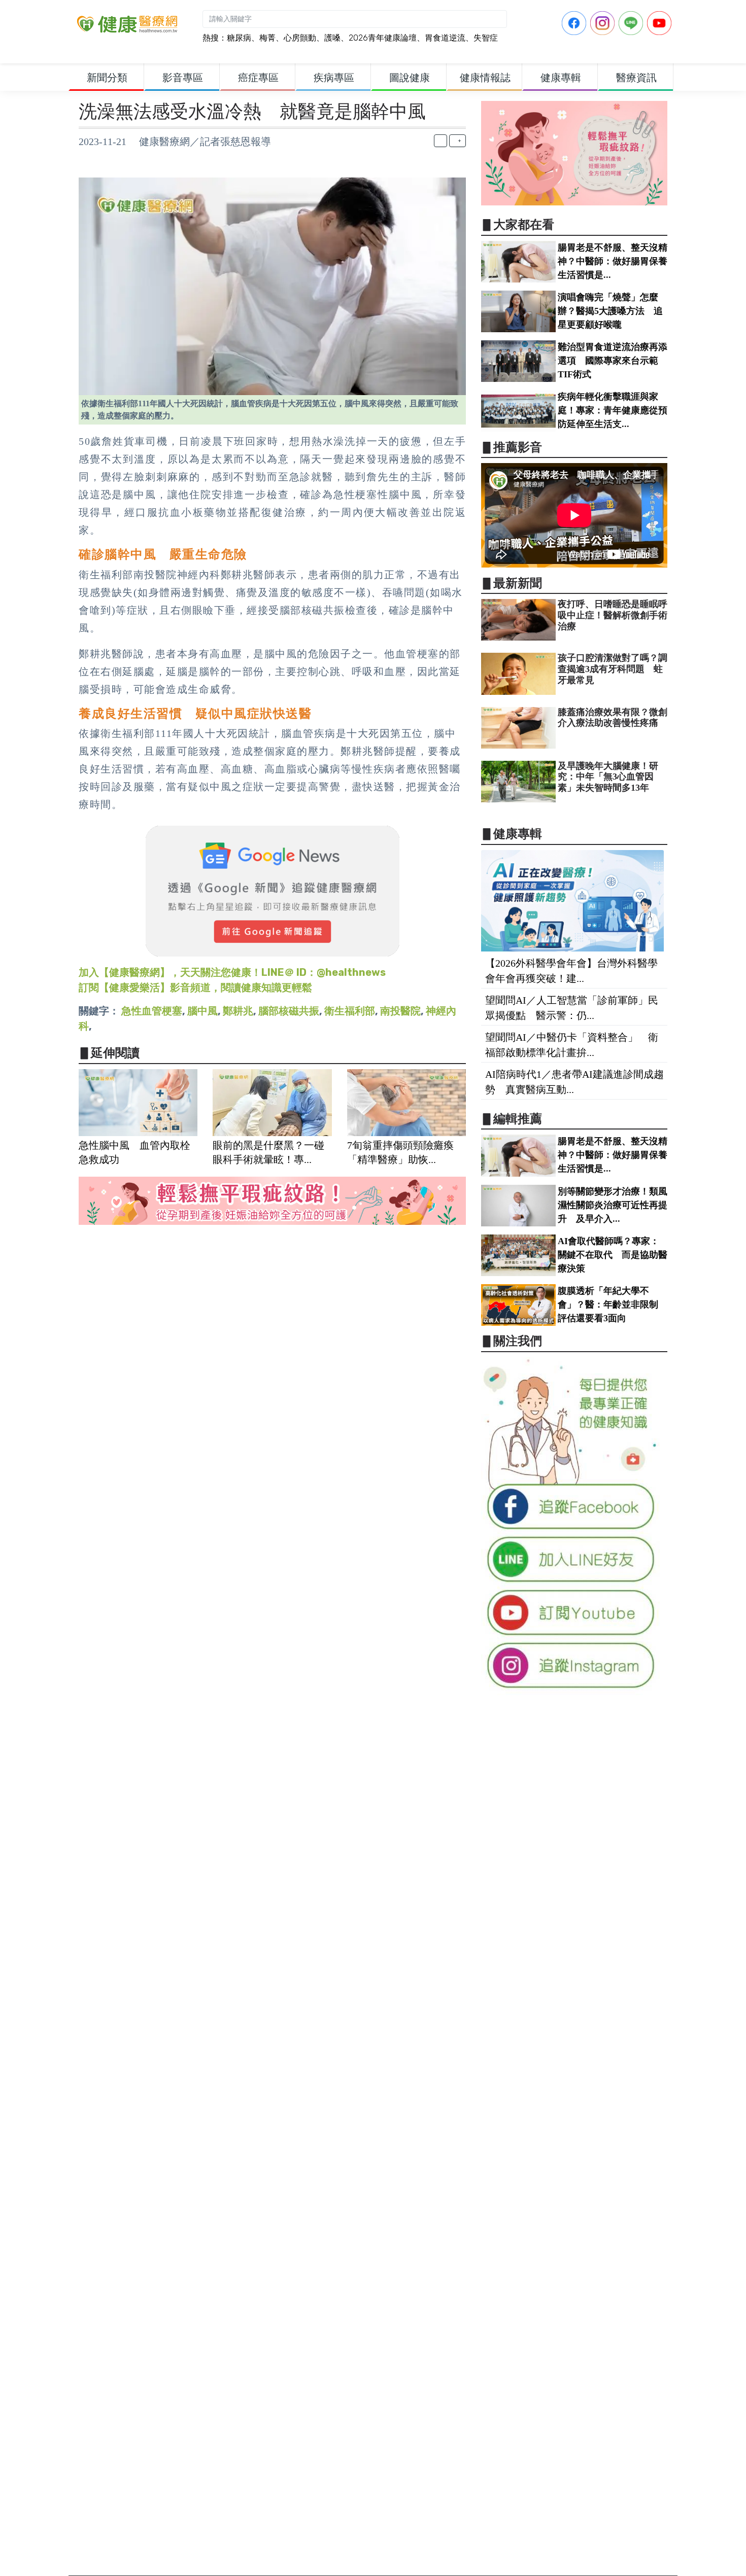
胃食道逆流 (445, 38)
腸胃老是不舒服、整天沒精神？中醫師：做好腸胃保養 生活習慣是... (617, 261)
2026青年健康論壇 (383, 38)
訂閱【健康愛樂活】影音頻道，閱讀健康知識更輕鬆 (195, 987)
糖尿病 (239, 38)
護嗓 (332, 38)
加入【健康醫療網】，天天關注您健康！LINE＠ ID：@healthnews (232, 972)
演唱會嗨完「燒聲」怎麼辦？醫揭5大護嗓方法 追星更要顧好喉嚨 (610, 311)
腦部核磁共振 (289, 1011)
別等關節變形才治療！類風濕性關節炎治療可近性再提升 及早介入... (613, 1205)
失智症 (486, 38)
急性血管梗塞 (152, 1011)
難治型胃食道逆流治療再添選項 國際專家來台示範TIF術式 (613, 361)
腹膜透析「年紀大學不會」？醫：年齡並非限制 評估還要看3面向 (613, 1304)
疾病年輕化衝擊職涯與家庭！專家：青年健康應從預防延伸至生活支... (613, 410)
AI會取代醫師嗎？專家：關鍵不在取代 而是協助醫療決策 (613, 1255)
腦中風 (202, 1011)
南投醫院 (400, 1011)
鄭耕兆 (238, 1011)
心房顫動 (300, 38)
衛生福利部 (350, 1011)
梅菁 (267, 38)
